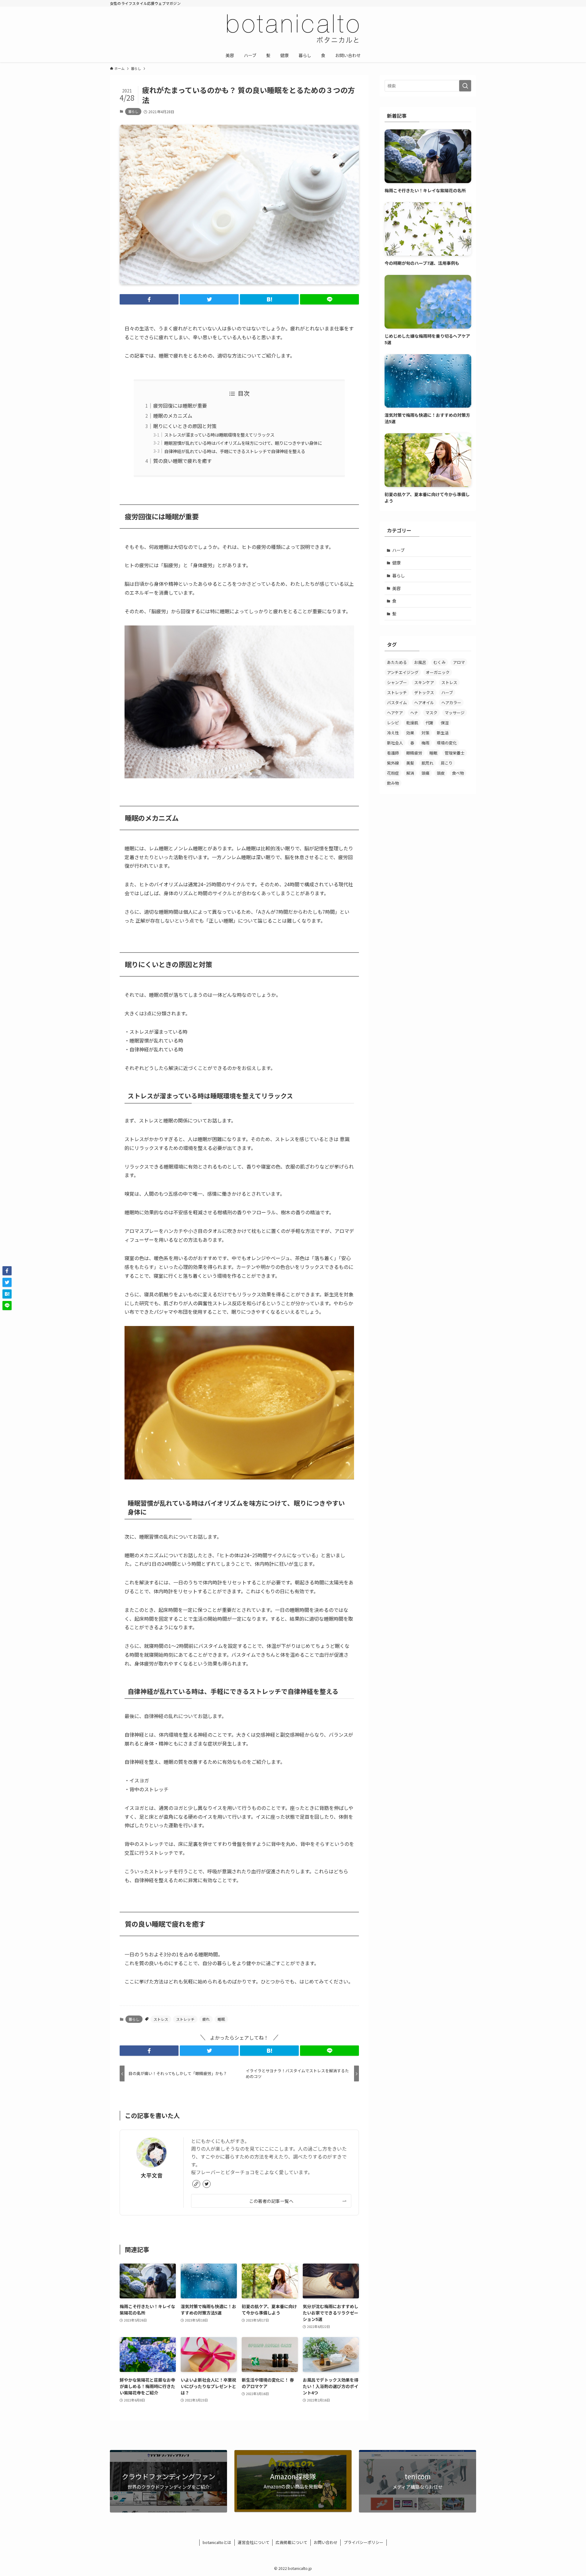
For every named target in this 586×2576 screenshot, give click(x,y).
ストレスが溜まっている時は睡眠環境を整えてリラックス (219, 435)
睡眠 (221, 2019)
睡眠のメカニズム (173, 416)
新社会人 (395, 743)
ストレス (161, 2019)
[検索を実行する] (465, 86)
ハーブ (398, 550)
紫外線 (393, 763)
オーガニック (438, 672)
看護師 (393, 753)
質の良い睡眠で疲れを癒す (183, 461)
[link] (196, 2184)
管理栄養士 (455, 753)
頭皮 (441, 773)
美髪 (410, 763)
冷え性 (393, 733)
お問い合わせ (326, 2542)
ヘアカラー (451, 703)
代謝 (429, 723)
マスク (431, 713)
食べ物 (458, 773)
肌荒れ (427, 763)
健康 (396, 563)
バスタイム (397, 703)
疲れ (206, 2019)
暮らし (133, 111)
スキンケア (424, 682)
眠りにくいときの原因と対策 (185, 426)
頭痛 (425, 773)
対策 (425, 733)
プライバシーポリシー (364, 2542)
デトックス (424, 692)
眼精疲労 (414, 753)
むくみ (440, 662)
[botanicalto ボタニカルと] (293, 29)
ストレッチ (185, 2019)
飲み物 (393, 783)
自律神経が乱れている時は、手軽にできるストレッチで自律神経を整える (235, 451)
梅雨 (425, 743)
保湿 (445, 723)
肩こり (447, 763)
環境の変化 (447, 743)
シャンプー (397, 682)
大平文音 (152, 2175)
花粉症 (393, 773)
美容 (396, 588)
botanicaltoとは (217, 2542)
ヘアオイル (424, 703)
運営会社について (254, 2542)
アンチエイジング (403, 672)
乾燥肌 (412, 723)
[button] (149, 299)
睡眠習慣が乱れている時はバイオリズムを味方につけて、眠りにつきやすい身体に (243, 443)
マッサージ (455, 713)
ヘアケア (395, 713)
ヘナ (414, 713)
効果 (410, 733)
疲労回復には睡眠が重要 (180, 405)
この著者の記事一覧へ (271, 2201)
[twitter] (207, 2184)
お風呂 (420, 662)
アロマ (459, 662)
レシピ (393, 723)
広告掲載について (291, 2542)
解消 (410, 773)
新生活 (443, 733)
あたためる (397, 662)
